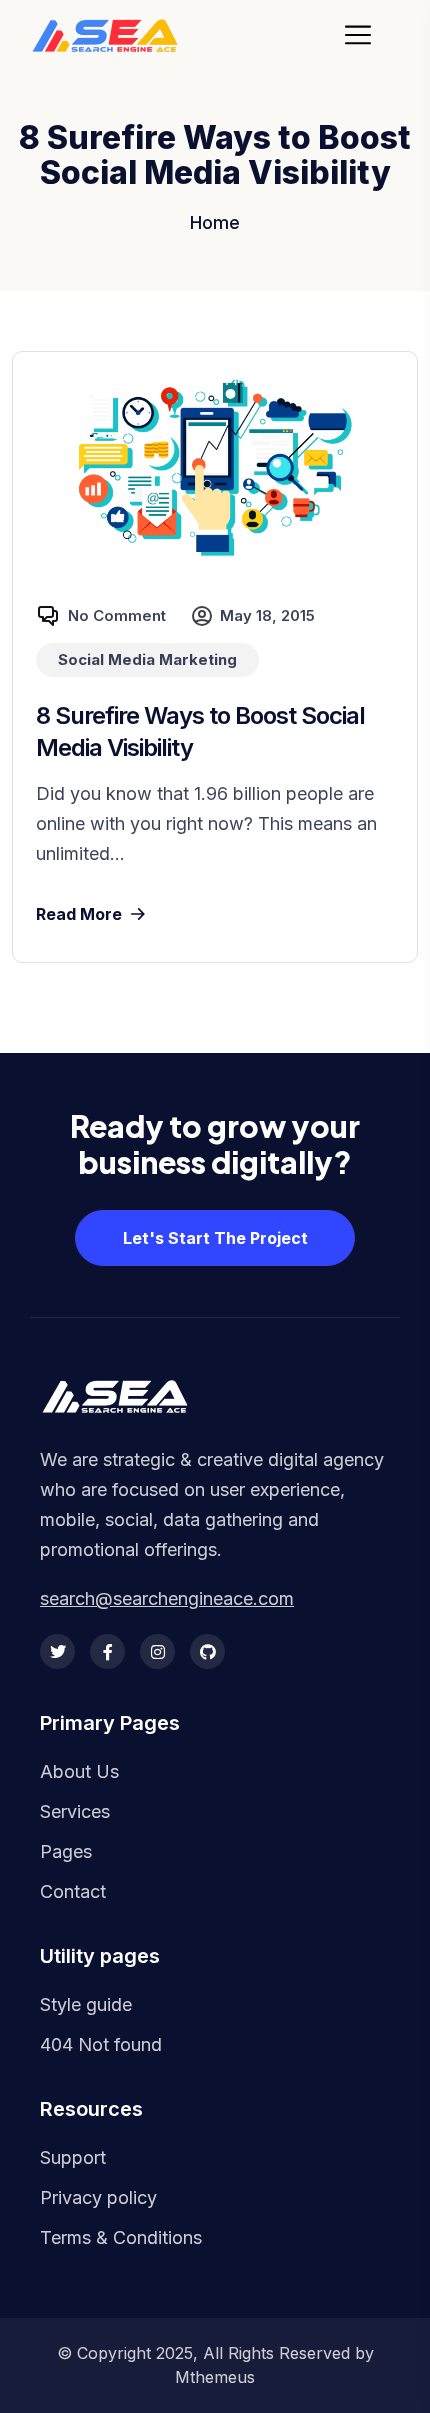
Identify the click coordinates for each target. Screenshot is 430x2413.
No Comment (117, 615)
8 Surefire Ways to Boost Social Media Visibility (200, 731)
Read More (79, 914)
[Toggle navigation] (364, 35)
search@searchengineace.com (167, 1599)
